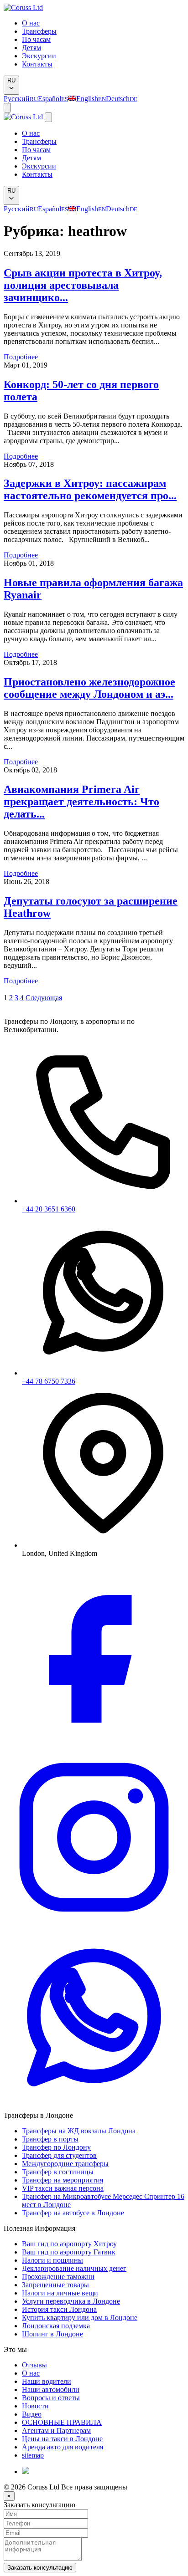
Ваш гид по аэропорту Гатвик (69, 2252)
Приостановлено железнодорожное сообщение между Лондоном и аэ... (89, 688)
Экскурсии (39, 56)
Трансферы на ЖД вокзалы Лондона (79, 2131)
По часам (36, 39)
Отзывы (34, 2365)
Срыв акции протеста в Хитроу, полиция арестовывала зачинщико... (83, 285)
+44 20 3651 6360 (49, 1209)
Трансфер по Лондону (56, 2147)
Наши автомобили (51, 2389)
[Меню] (7, 108)
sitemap (33, 2455)
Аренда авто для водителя (63, 2447)
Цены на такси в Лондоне (62, 2439)
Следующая (44, 998)
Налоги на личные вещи (60, 2293)
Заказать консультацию (40, 2568)
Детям (31, 48)
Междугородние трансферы (65, 2164)
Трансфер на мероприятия (63, 2180)
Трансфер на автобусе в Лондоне (73, 2213)
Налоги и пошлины (52, 2260)
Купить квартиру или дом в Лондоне (80, 2318)
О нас (31, 23)
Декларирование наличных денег (74, 2268)
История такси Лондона (59, 2309)
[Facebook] (94, 1743)
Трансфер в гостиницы (58, 2172)
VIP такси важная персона (63, 2188)
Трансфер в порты (50, 2139)
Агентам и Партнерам (56, 2430)
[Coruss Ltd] (23, 8)
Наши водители (47, 2381)
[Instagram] (94, 1925)
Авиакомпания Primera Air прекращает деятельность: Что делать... (81, 802)
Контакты (37, 64)
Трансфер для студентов (59, 2155)
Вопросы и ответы (51, 2398)
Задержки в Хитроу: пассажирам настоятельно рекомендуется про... (90, 489)
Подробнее (21, 357)
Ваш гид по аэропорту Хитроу (69, 2244)
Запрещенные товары (55, 2285)
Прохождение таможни (58, 2277)
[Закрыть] (48, 117)
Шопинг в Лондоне (52, 2334)
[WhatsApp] (94, 2107)
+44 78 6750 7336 (49, 1381)
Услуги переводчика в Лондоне (71, 2301)
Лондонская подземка (56, 2326)
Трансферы (39, 31)
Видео (32, 2414)
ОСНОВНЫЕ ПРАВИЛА (62, 2422)
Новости (35, 2406)
